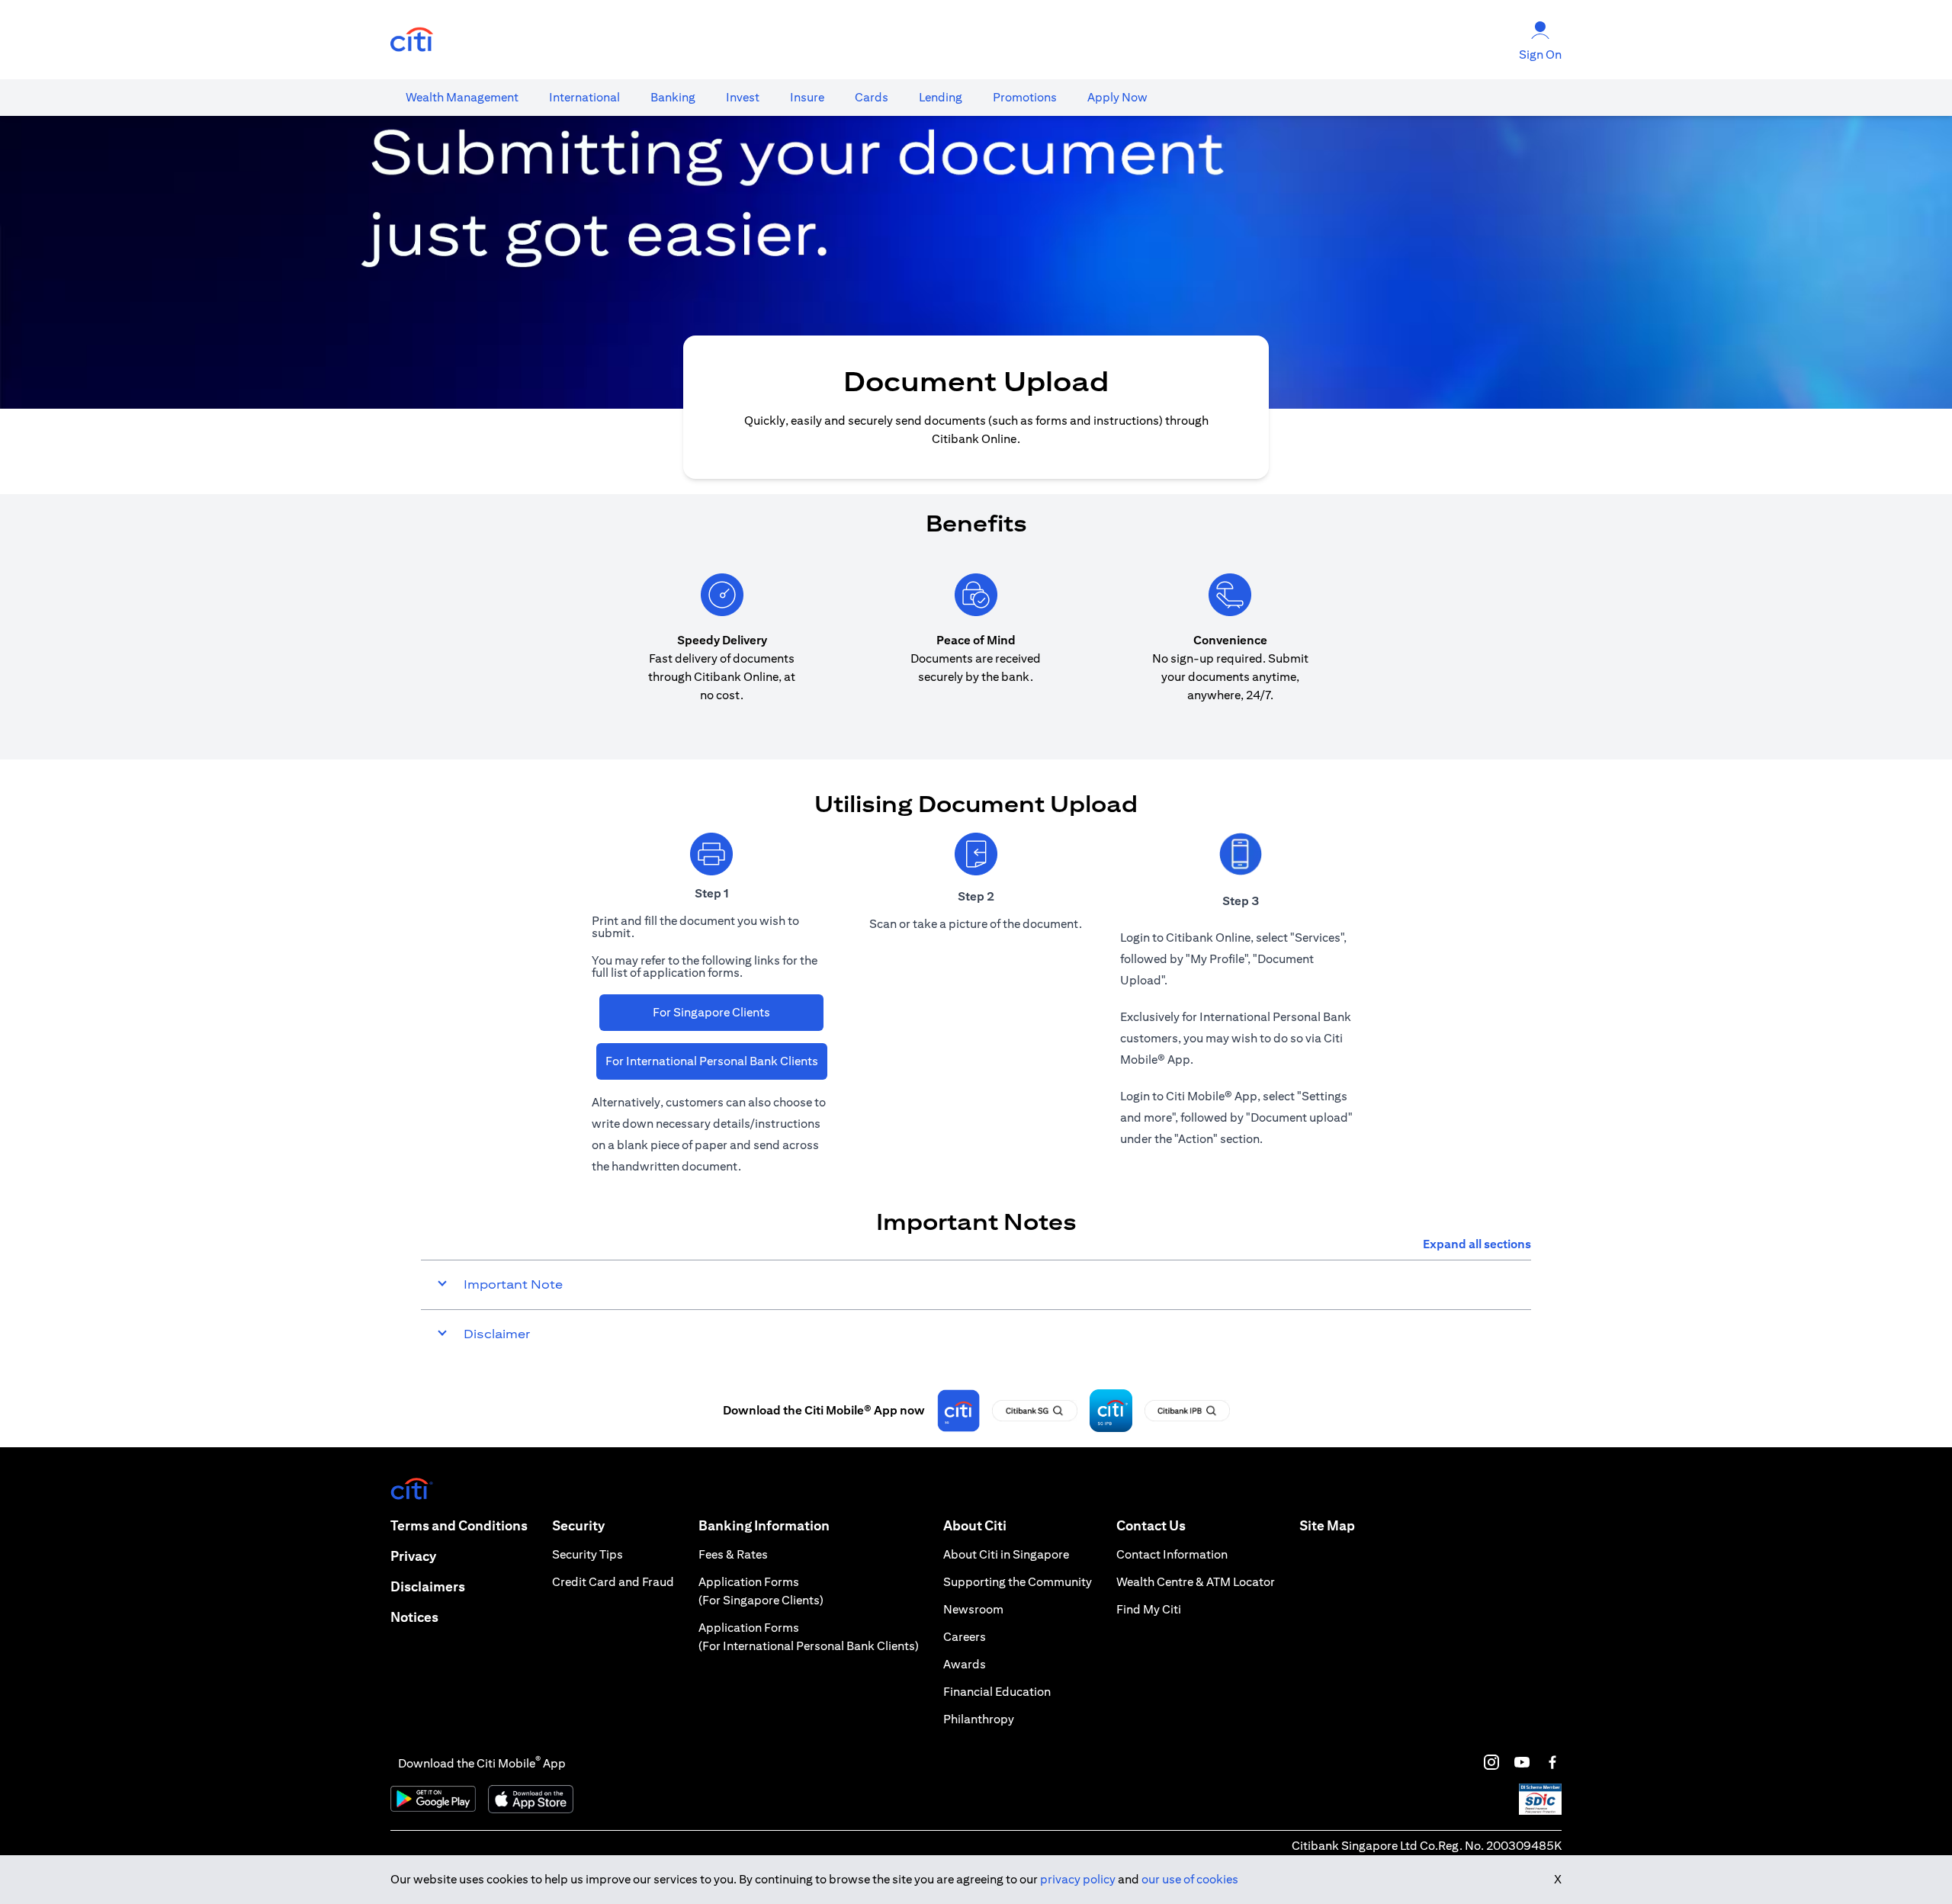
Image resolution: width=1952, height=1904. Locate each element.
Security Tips (588, 1554)
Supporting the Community (1018, 1582)
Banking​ (673, 97)
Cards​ (872, 97)
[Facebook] (1552, 1762)
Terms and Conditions (459, 1525)
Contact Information (1172, 1554)
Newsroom (973, 1609)
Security (578, 1525)
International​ (584, 97)
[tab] (462, 98)
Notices (414, 1617)
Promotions (1025, 97)
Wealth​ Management (462, 97)
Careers (965, 1637)
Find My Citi (1149, 1609)
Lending (941, 97)
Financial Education (997, 1692)
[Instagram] (1491, 1762)
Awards (965, 1664)
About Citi (975, 1525)
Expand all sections (1477, 1244)
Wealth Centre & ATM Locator (1196, 1582)
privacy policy (1078, 1879)
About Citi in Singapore (1006, 1554)
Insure (807, 97)
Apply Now (1117, 97)
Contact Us (1151, 1525)
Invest (743, 97)
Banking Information (764, 1525)
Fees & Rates (733, 1554)
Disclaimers (428, 1586)
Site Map (1327, 1525)
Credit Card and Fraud (613, 1582)
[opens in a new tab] (412, 40)
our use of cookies (1190, 1879)
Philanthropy (979, 1719)
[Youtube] (1522, 1762)
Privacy (413, 1556)
